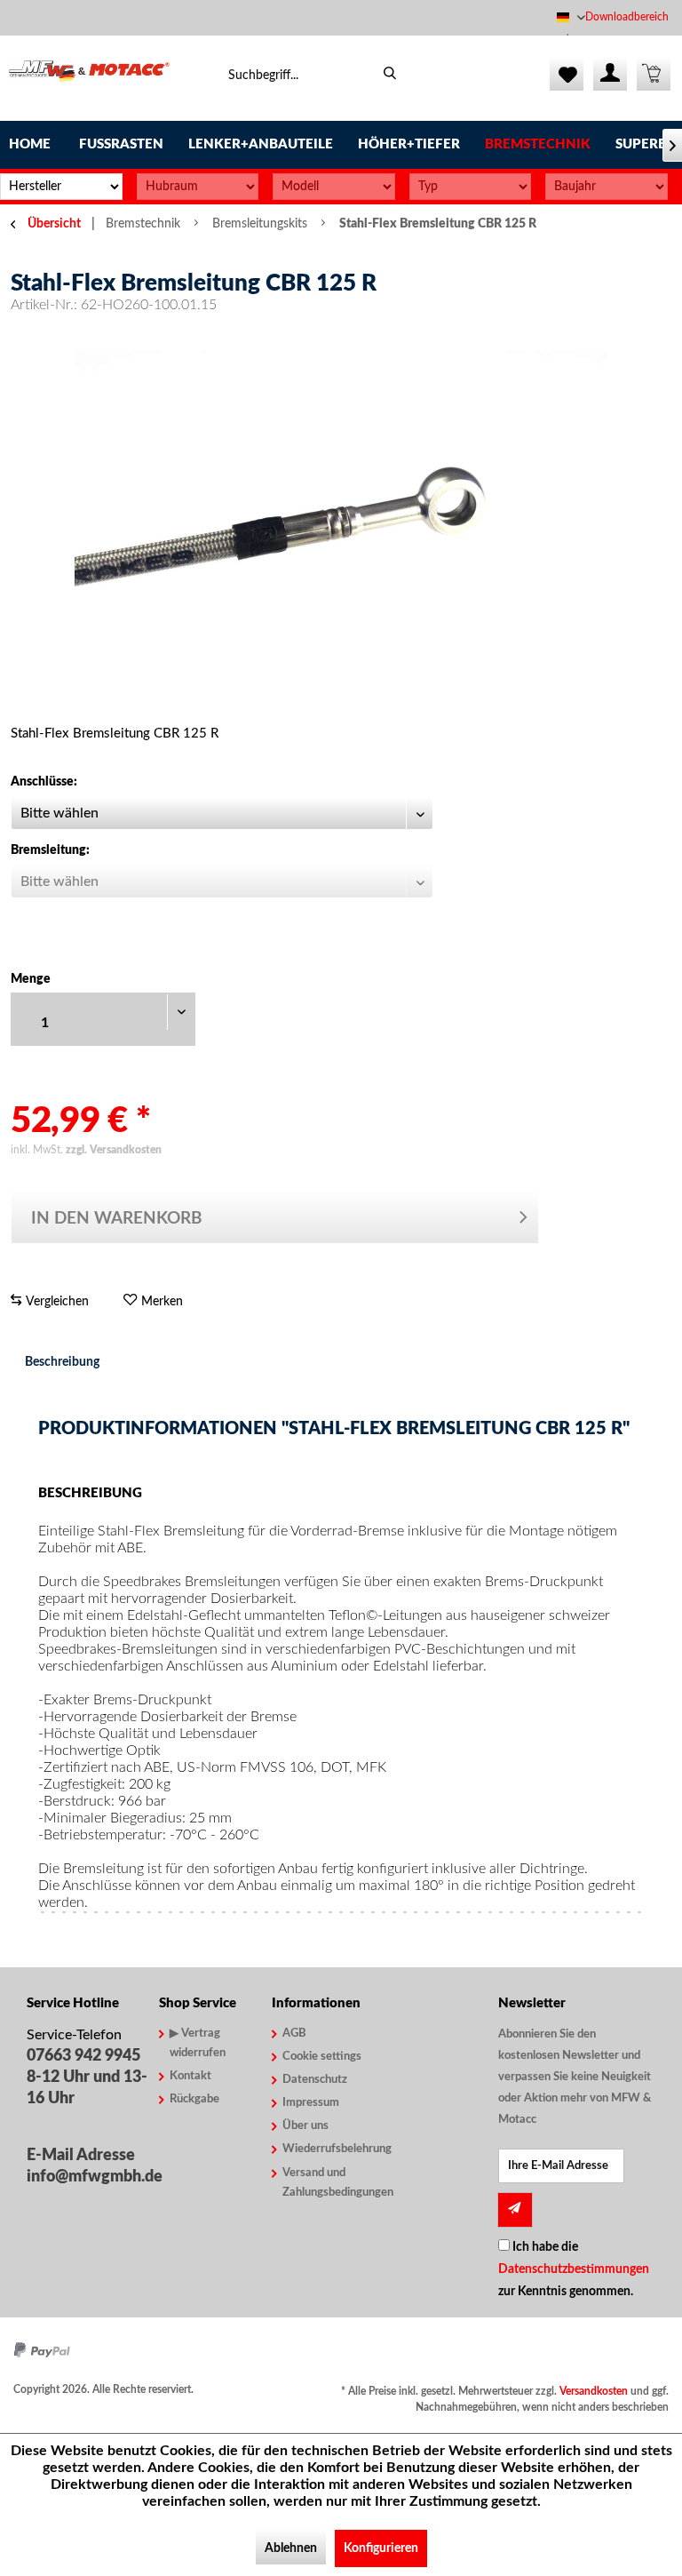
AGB (294, 2034)
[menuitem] (629, 17)
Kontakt (190, 2076)
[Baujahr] (607, 187)
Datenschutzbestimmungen (574, 2269)
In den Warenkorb (117, 1219)
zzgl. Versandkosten (114, 1150)
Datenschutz (315, 2080)
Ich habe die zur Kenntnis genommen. (574, 2269)
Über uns (305, 2126)
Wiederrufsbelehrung (329, 2149)
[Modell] (334, 187)
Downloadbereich (627, 17)
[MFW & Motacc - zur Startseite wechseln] (89, 78)
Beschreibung (62, 1362)
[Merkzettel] (567, 74)
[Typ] (471, 187)
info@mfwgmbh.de (88, 2177)
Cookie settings (322, 2057)
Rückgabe (194, 2099)
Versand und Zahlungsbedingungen (329, 2183)
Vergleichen (56, 1302)
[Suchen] (390, 74)
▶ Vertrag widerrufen (198, 2043)
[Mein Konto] (610, 74)
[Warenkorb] (654, 74)
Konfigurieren (381, 2548)
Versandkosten (594, 2391)
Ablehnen (291, 2548)
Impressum (311, 2103)
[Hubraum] (198, 187)
